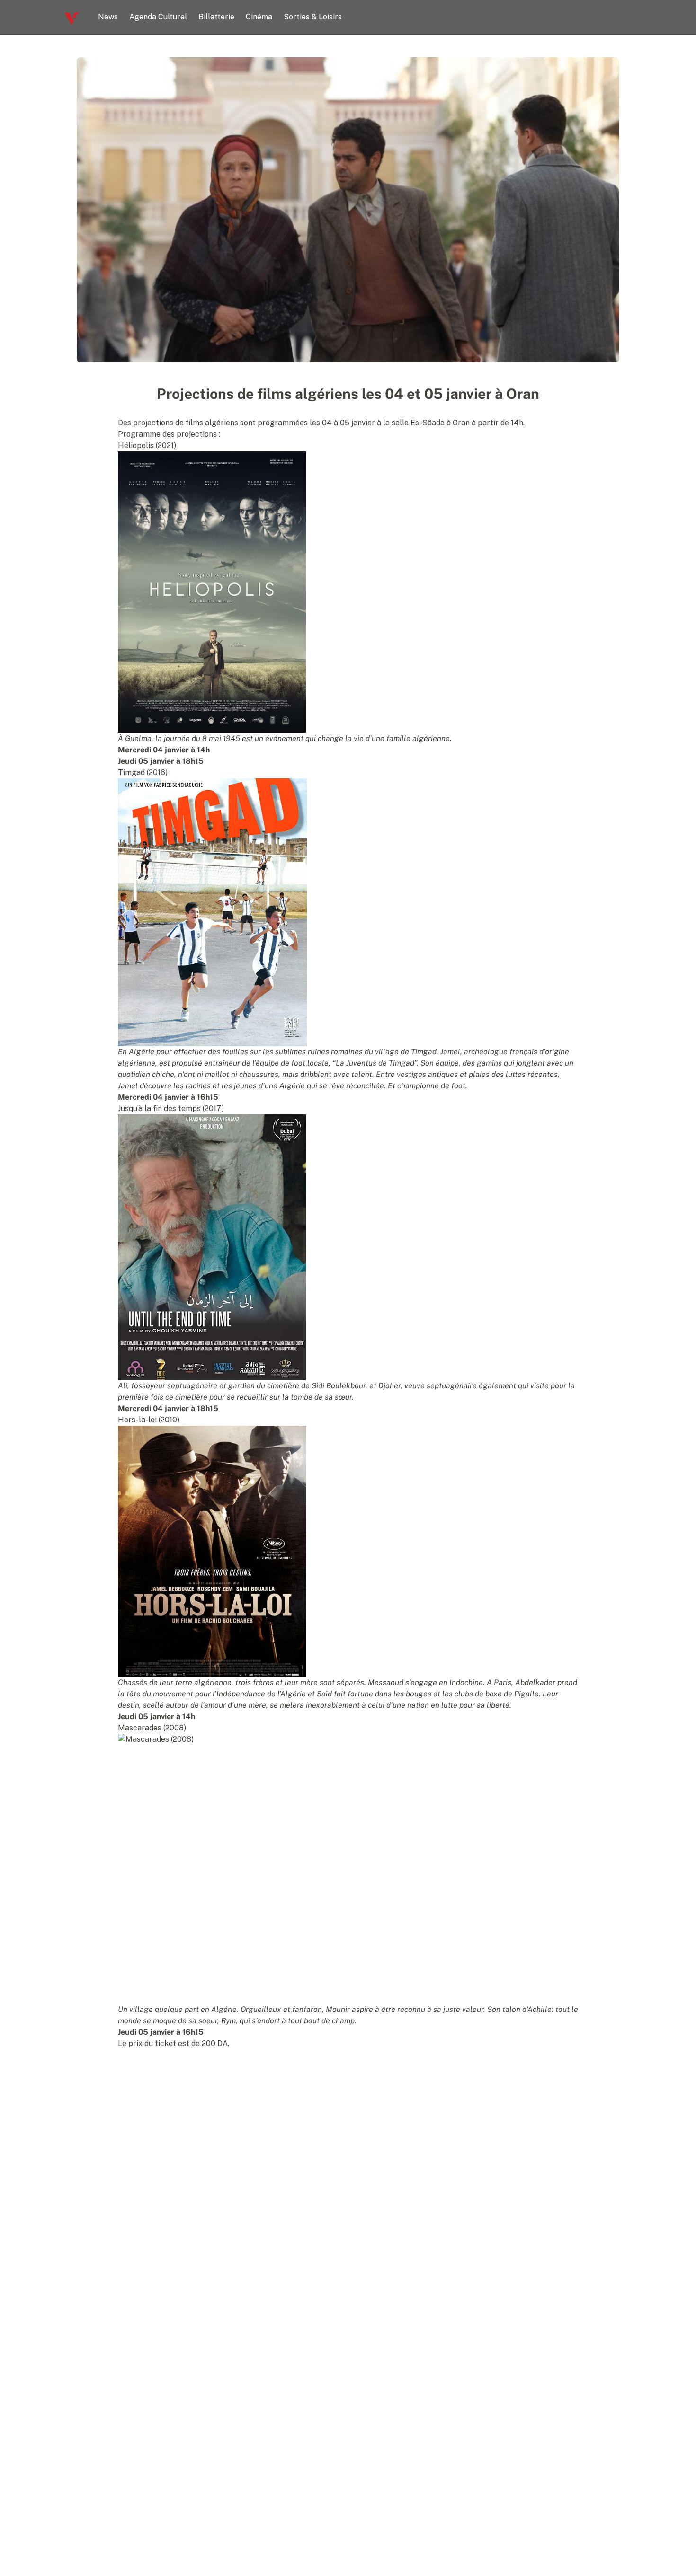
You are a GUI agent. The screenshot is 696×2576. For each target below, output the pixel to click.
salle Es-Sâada (418, 423)
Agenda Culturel (158, 17)
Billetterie (216, 17)
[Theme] (628, 17)
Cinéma (259, 17)
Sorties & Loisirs (313, 17)
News (108, 17)
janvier (362, 423)
